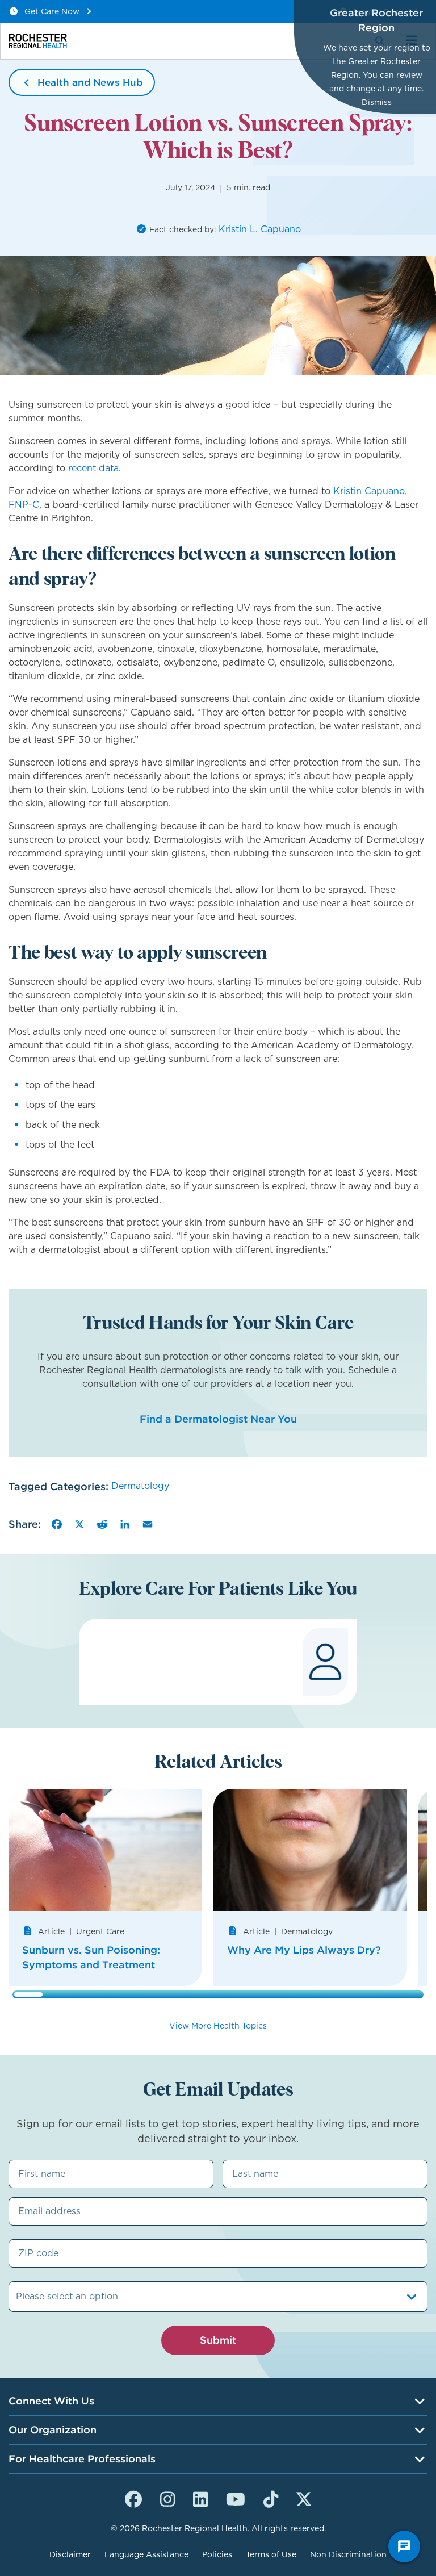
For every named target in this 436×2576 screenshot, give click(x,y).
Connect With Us (51, 2401)
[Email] (148, 1524)
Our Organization (53, 2430)
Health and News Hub (90, 82)
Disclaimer (70, 2554)
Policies (217, 2554)
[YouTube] (236, 2498)
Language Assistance (146, 2554)
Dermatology (140, 1486)
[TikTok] (271, 2498)
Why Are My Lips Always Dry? (304, 1950)
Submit (218, 2340)
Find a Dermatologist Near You (218, 1419)
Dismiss (377, 102)
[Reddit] (102, 1524)
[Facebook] (57, 1524)
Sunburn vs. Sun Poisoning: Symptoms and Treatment (91, 1957)
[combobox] (17, 2297)
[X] (79, 1524)
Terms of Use (271, 2554)
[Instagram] (167, 2498)
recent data (93, 468)
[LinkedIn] (125, 1524)
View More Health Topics (218, 2026)
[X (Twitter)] (304, 2498)
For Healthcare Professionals (82, 2459)
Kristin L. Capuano (260, 229)
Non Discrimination (348, 2554)
